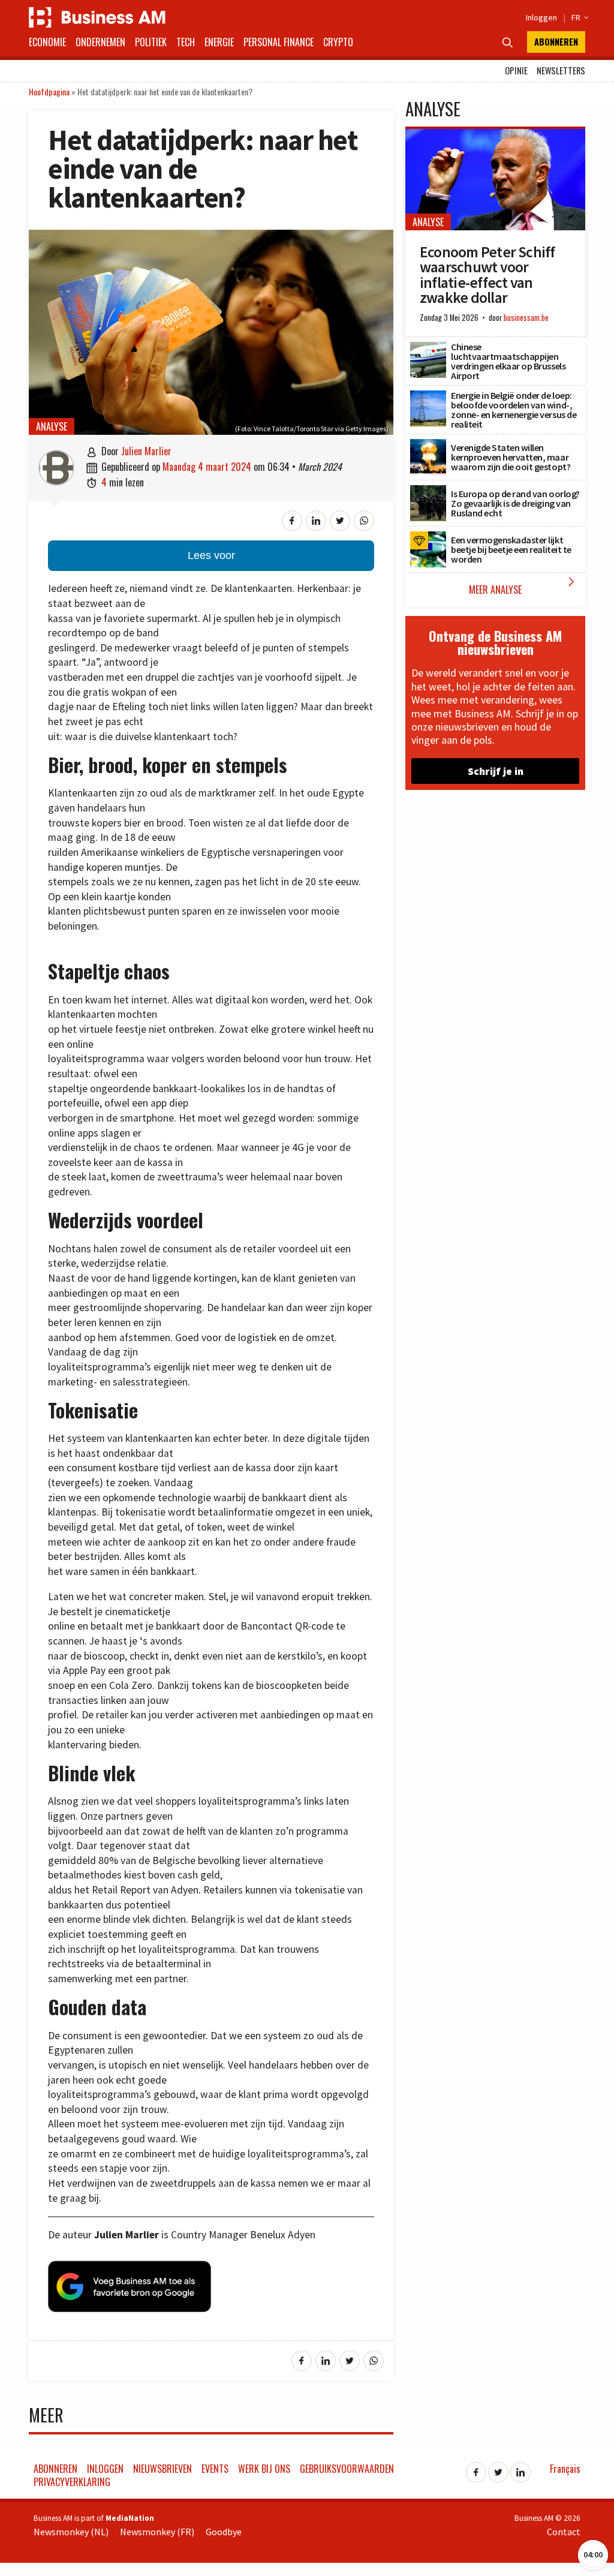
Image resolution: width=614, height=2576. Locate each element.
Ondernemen (100, 42)
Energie (219, 42)
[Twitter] (498, 2469)
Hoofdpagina (49, 91)
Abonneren (556, 42)
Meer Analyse (524, 586)
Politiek (151, 42)
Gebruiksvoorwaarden (347, 2469)
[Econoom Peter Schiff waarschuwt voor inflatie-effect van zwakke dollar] (495, 136)
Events (215, 2469)
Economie (47, 42)
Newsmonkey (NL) (71, 2532)
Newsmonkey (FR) (157, 2532)
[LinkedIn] (520, 2469)
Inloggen (541, 17)
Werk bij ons (264, 2469)
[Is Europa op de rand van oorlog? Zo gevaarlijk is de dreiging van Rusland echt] (428, 492)
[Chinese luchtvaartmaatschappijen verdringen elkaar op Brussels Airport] (428, 348)
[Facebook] (476, 2469)
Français (565, 2469)
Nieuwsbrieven (162, 2469)
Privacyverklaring (72, 2482)
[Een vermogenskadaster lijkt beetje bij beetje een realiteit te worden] (428, 538)
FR (578, 17)
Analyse (52, 426)
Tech (186, 42)
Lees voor (211, 555)
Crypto (338, 42)
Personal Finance (279, 42)
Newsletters (561, 70)
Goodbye (224, 2532)
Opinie (516, 70)
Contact (564, 2532)
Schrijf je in (496, 771)
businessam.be (526, 318)
